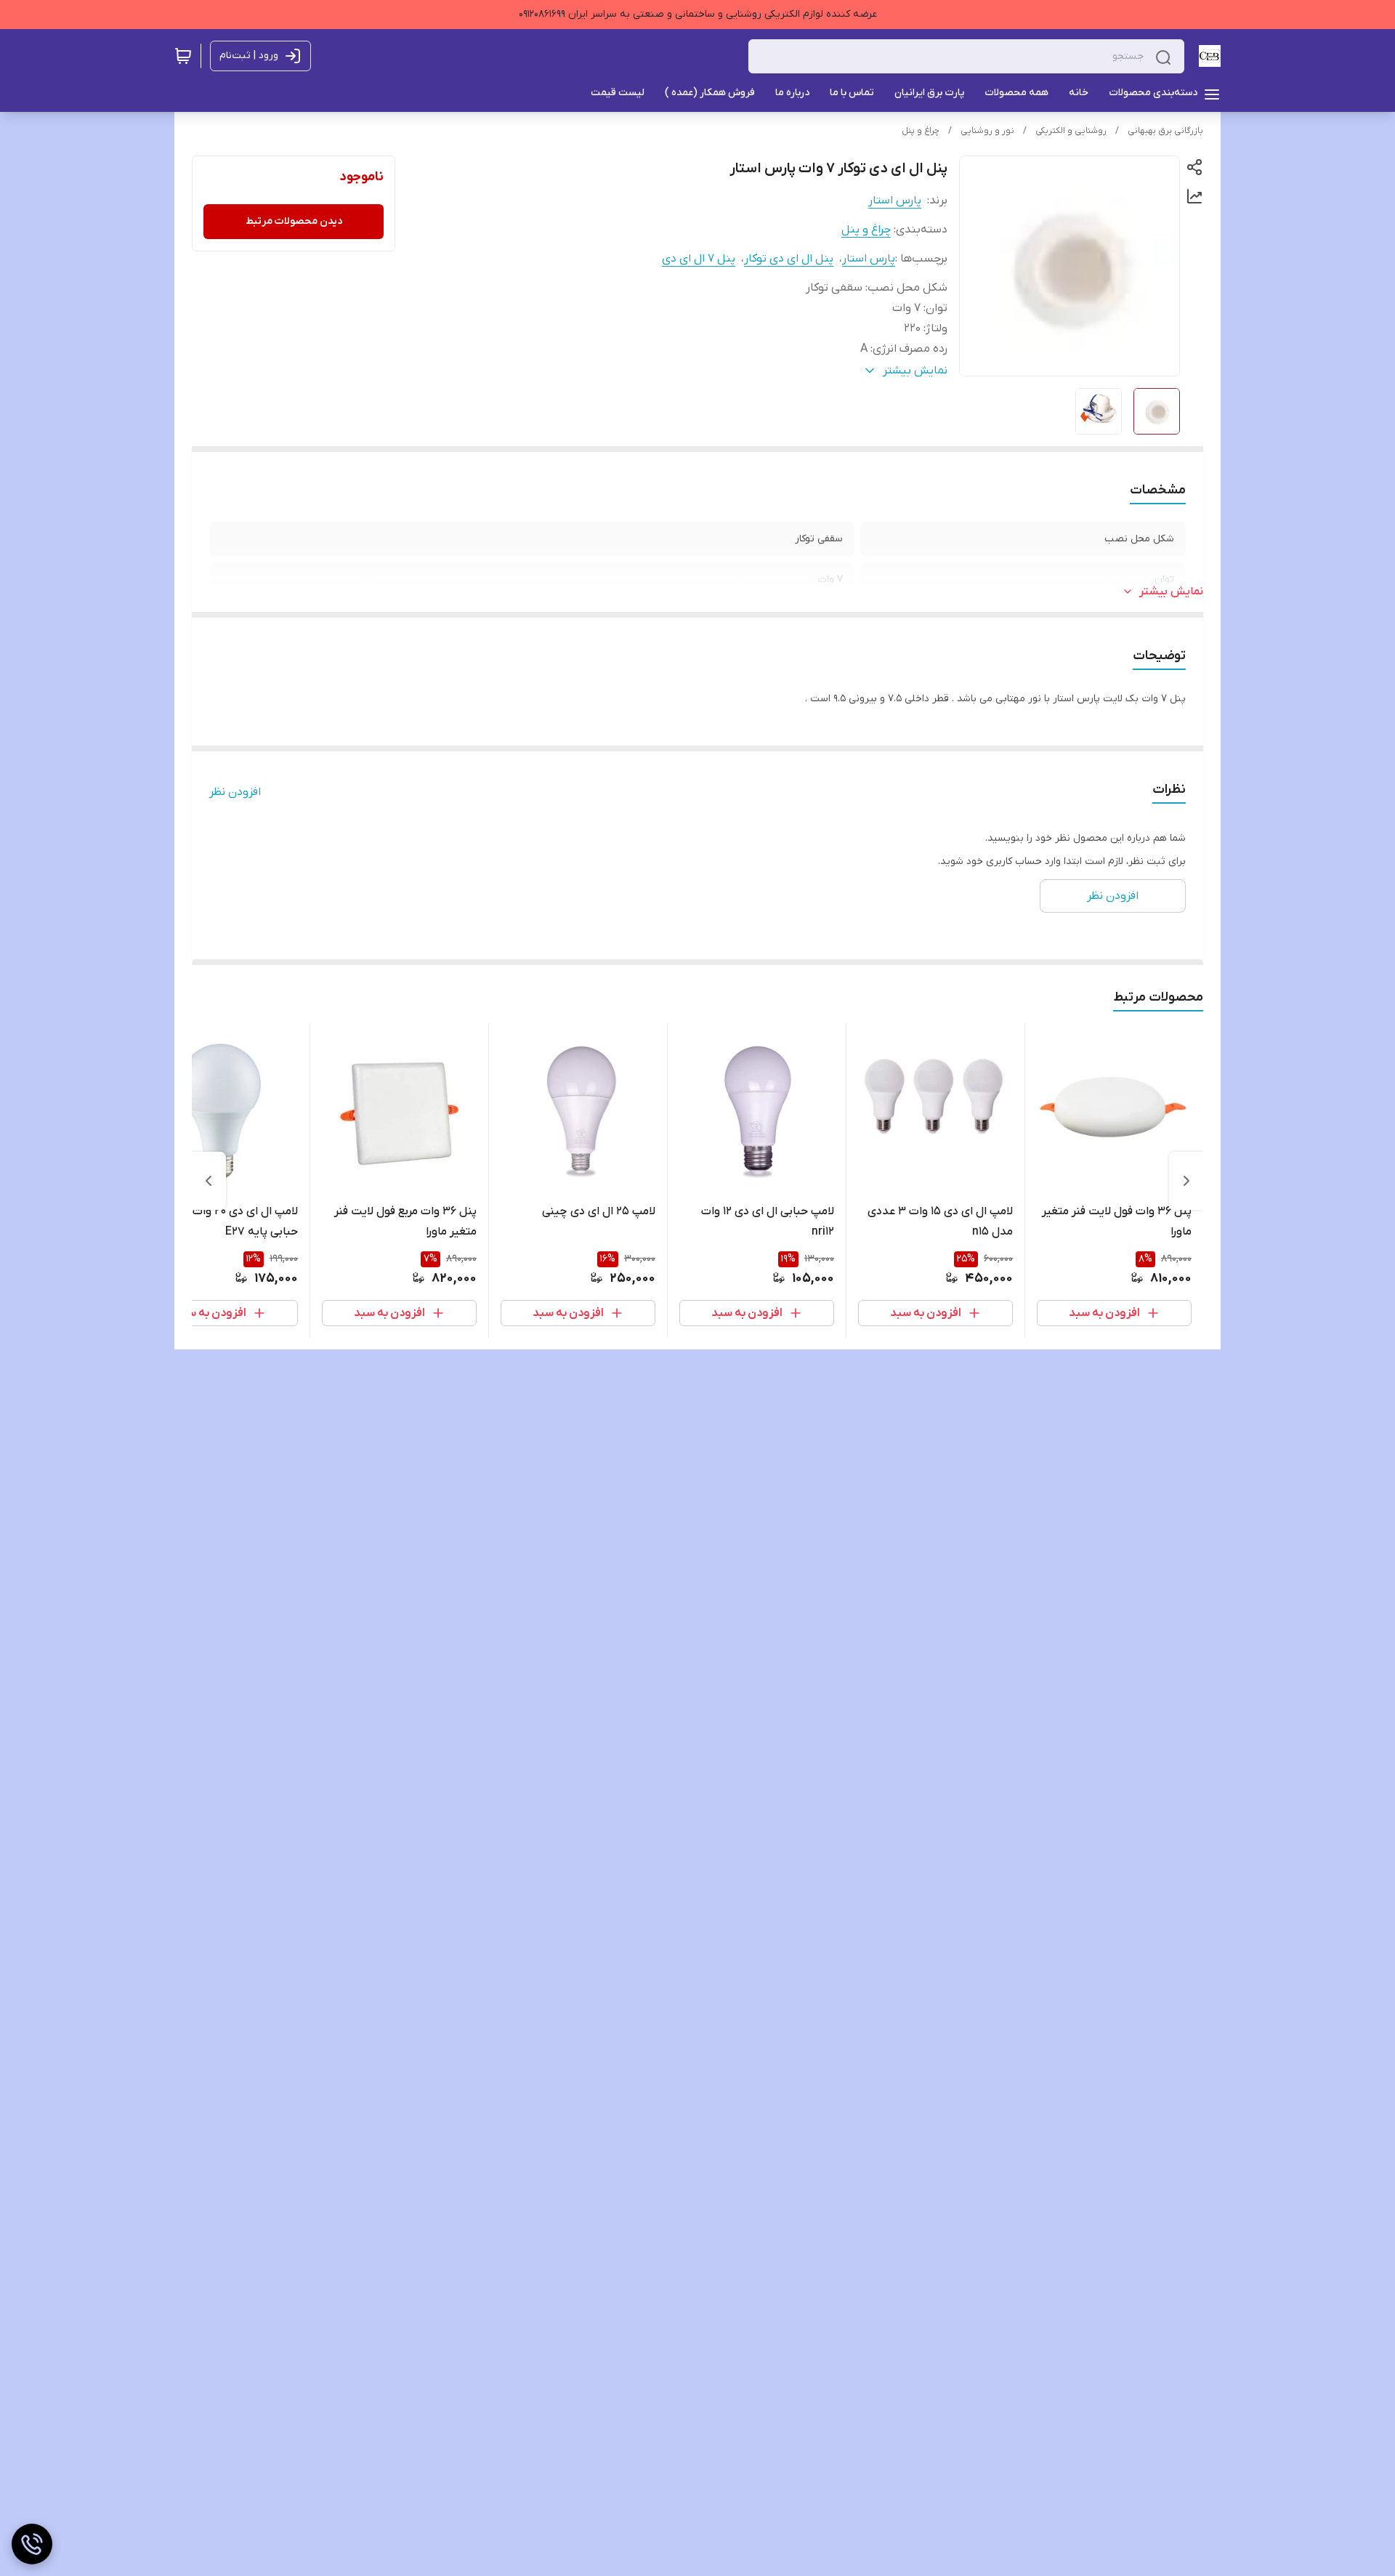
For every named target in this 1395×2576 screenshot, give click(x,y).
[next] (209, 1181)
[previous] (1186, 1181)
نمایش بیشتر (1171, 591)
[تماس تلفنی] (32, 2544)
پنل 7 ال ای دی (699, 259)
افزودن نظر (235, 792)
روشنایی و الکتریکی (1071, 131)
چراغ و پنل (921, 131)
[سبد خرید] (183, 56)
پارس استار (895, 201)
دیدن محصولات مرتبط (294, 221)
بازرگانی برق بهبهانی (1165, 131)
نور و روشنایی (987, 131)
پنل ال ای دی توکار (789, 259)
